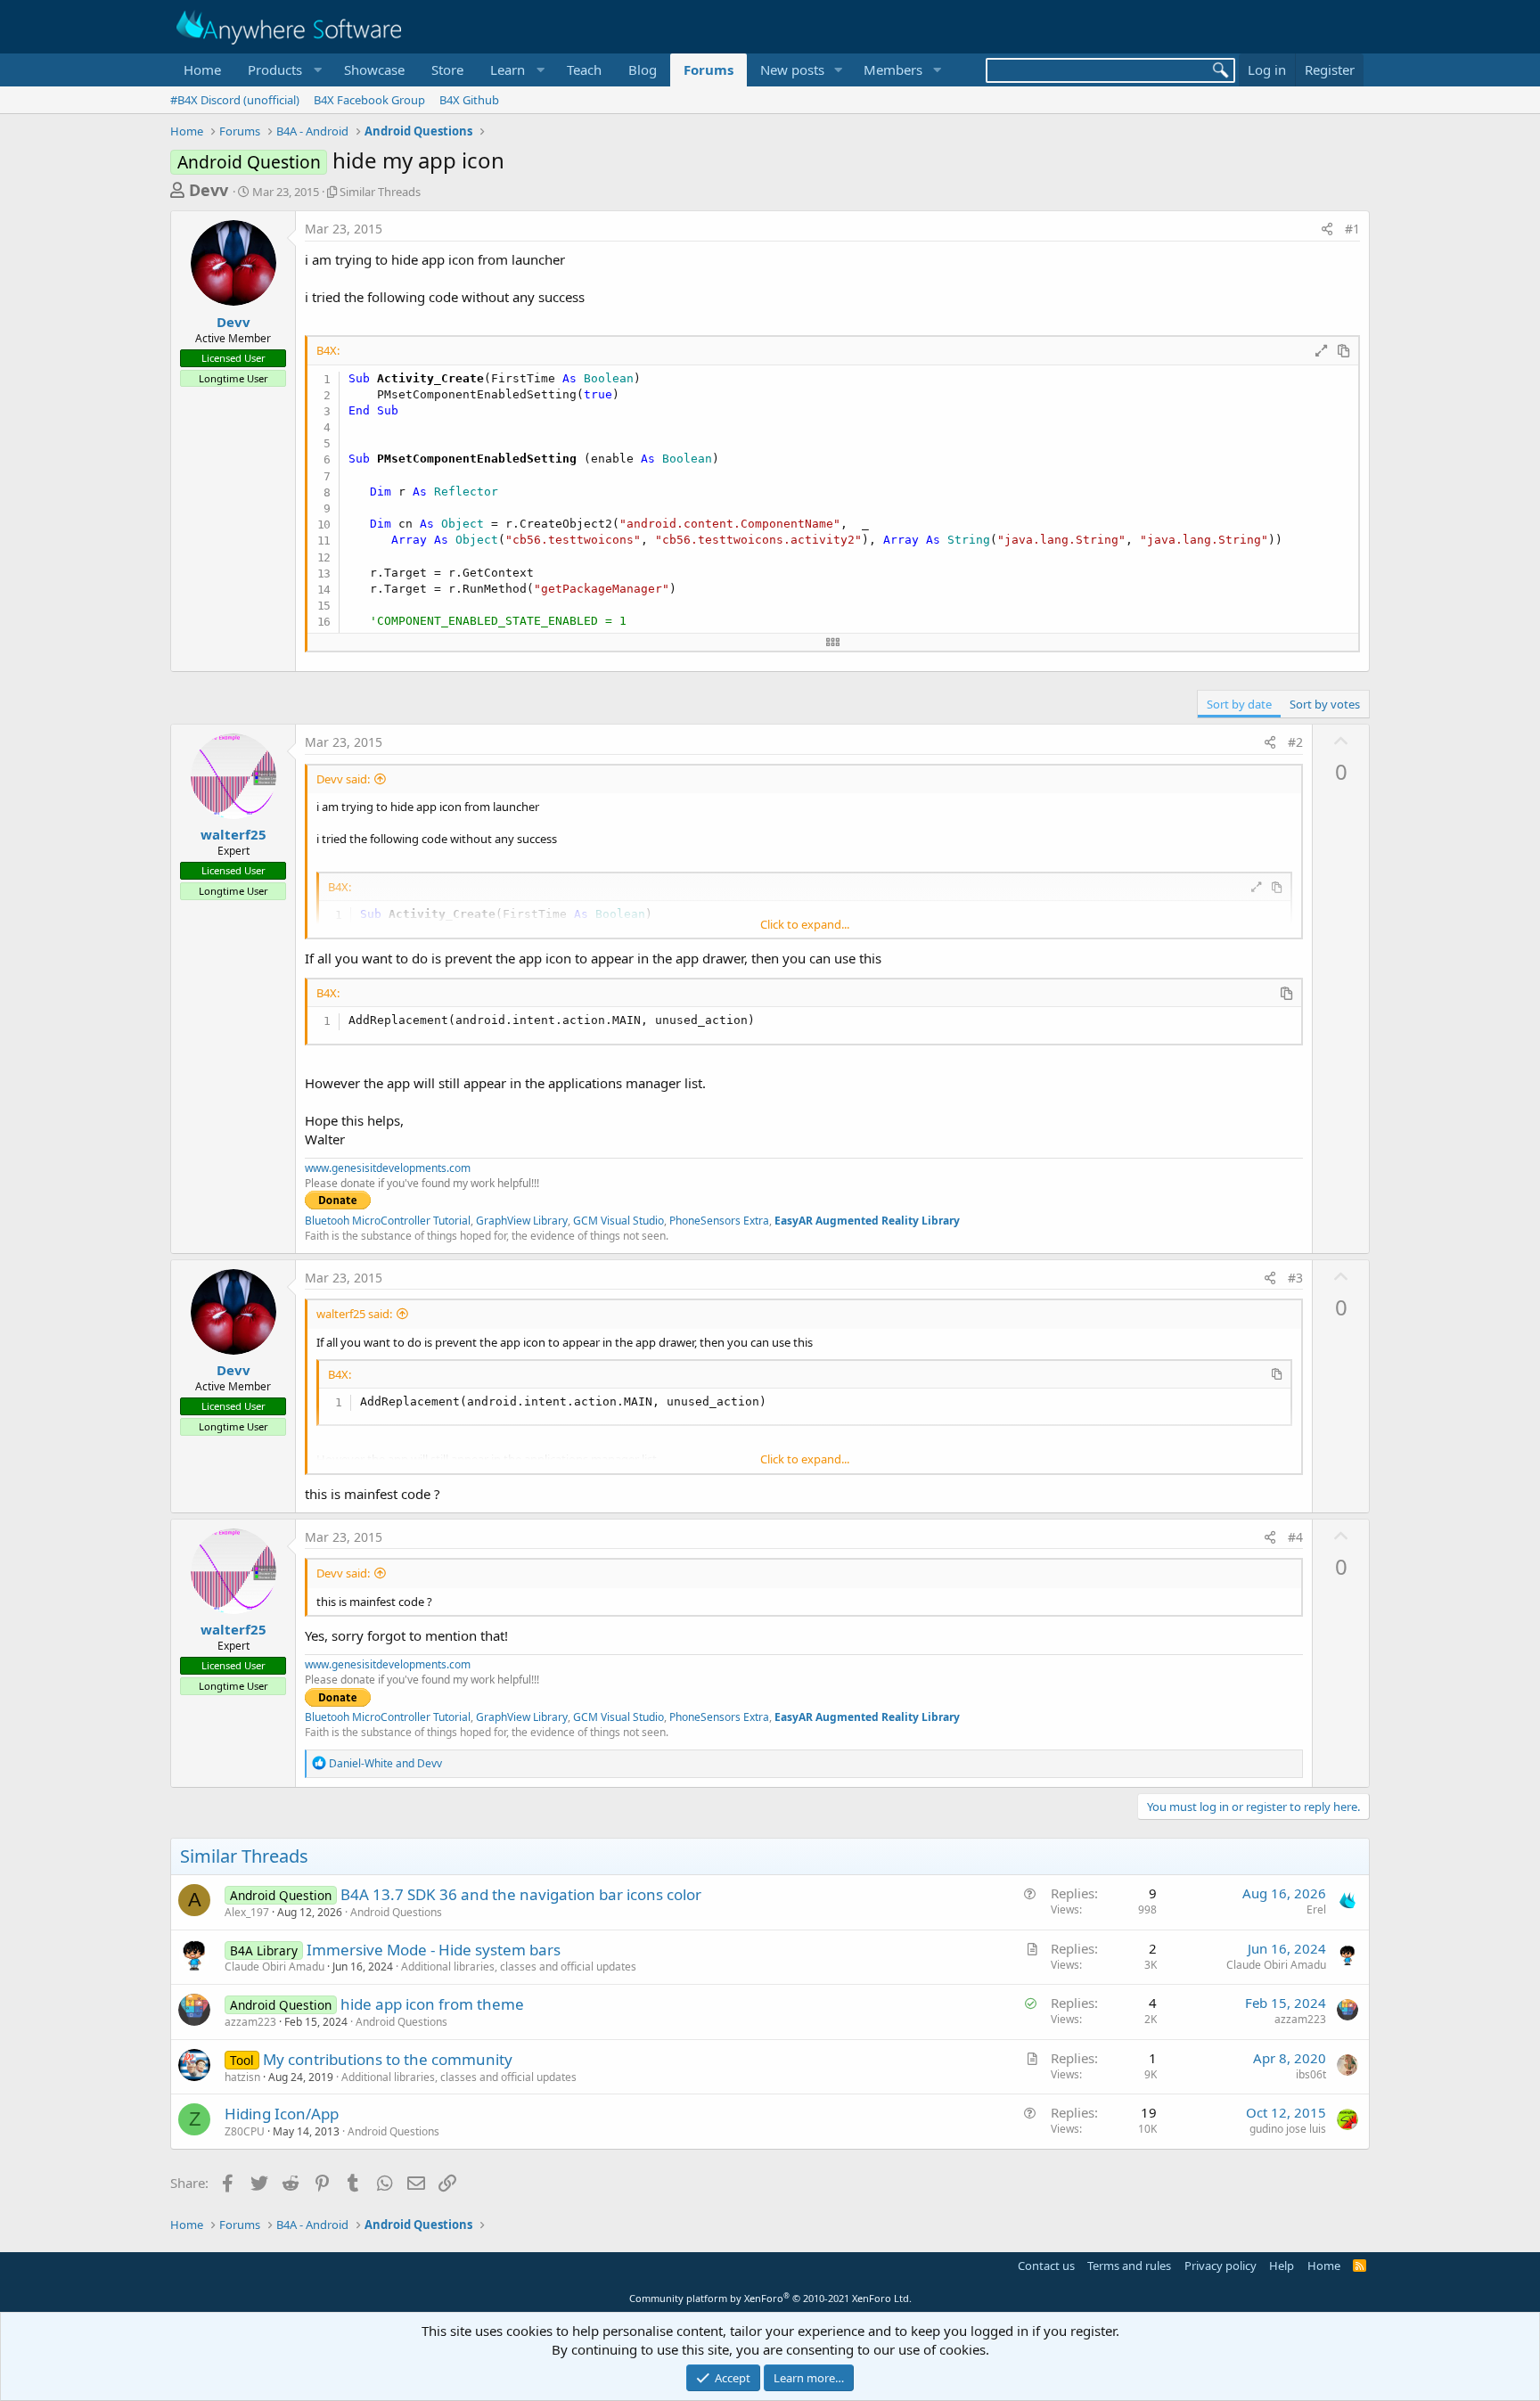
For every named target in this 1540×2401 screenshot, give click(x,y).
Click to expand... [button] (805, 924)
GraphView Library (522, 1221)
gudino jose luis (1288, 2129)
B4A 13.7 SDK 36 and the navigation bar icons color (521, 1894)
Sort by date (1239, 704)
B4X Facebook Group (369, 100)
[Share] (1327, 229)
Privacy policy (1221, 2266)
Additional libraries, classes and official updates (519, 1967)
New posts (792, 70)
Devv (209, 190)
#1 (1352, 229)
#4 (1295, 1537)
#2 (1295, 742)
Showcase (374, 70)
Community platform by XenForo (770, 2298)
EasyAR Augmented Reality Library (867, 1221)
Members (893, 70)
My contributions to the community (388, 2059)
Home (202, 70)
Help (1282, 2266)
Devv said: (343, 779)
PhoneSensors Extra (719, 1221)
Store (447, 70)
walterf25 (233, 834)
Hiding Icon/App (282, 2114)
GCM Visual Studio (618, 1221)
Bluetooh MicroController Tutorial (388, 1221)
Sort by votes (1325, 704)
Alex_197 (247, 1912)
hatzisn (242, 2077)
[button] (283, 70)
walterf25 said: (354, 1314)
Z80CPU (245, 2131)
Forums (709, 70)
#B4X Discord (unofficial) (235, 100)
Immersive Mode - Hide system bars (434, 1950)
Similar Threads (380, 192)
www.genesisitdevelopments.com (388, 1168)
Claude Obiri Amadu (274, 1967)
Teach (584, 70)
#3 (1295, 1278)
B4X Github (469, 100)
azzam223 (250, 2022)
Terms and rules (1129, 2266)
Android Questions (396, 1912)
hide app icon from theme (432, 2004)
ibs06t (1311, 2074)
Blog (643, 70)
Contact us (1046, 2266)
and (385, 1763)
